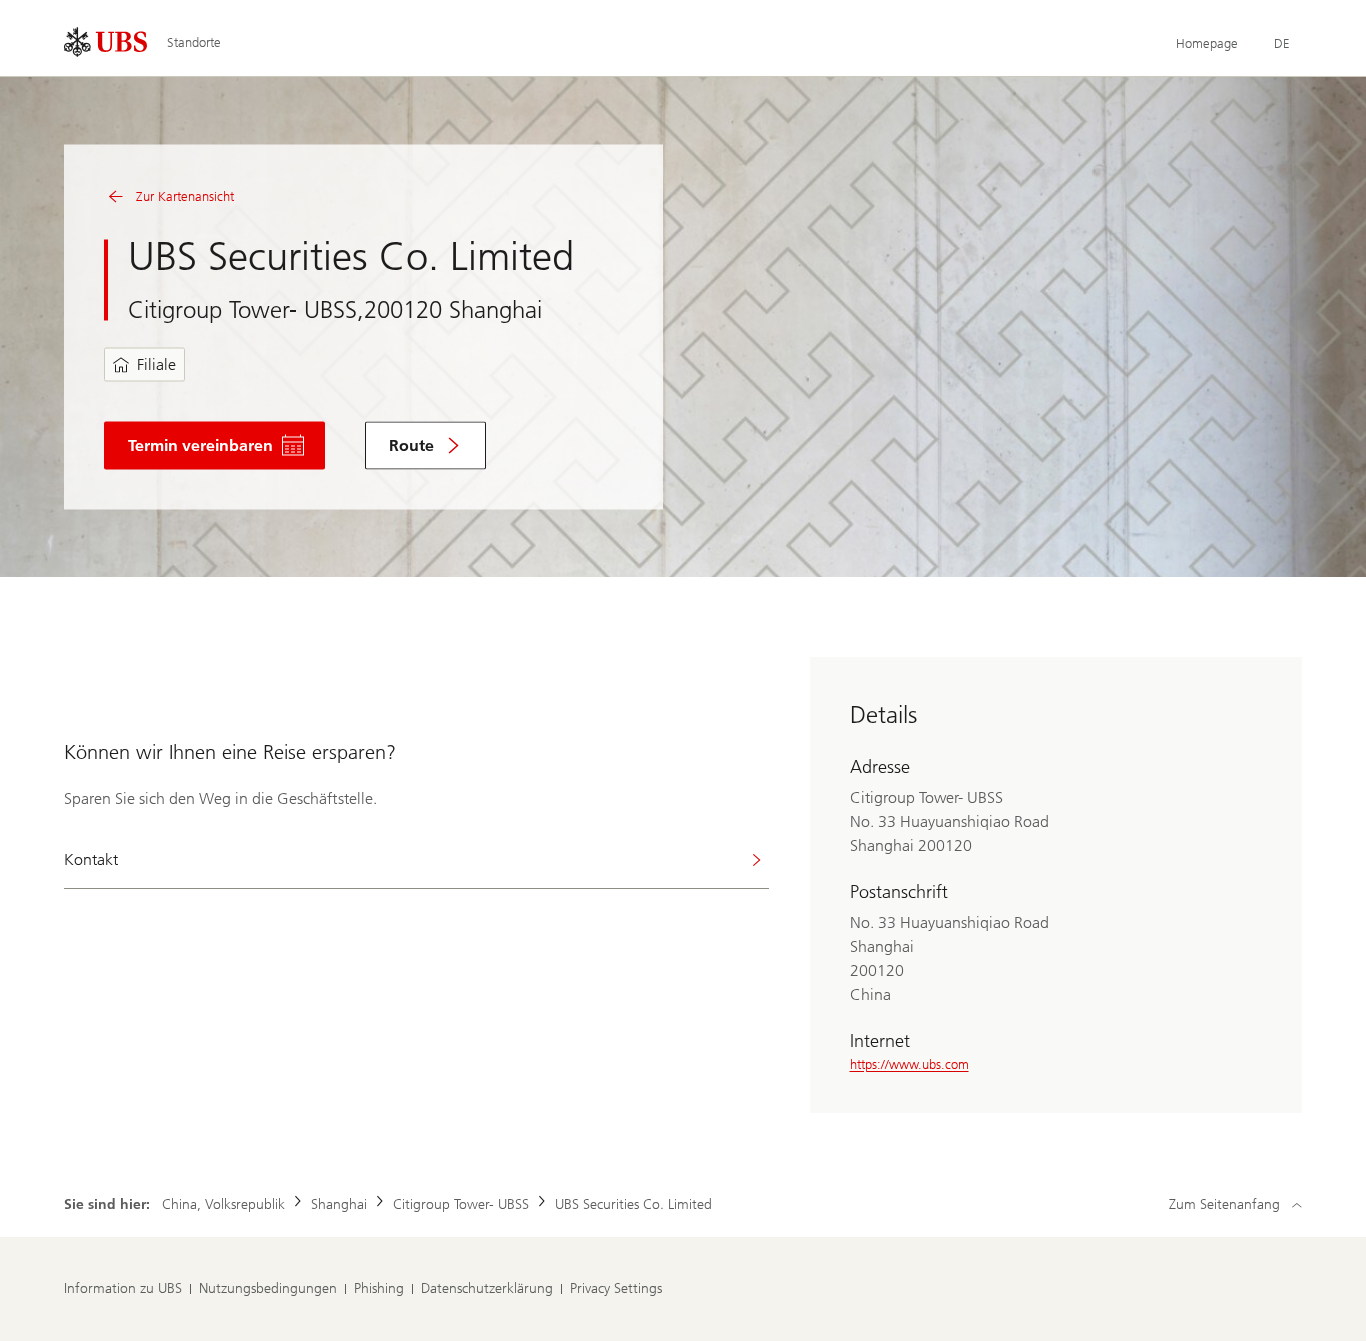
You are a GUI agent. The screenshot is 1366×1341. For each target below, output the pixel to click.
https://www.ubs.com (909, 1064)
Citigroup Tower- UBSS (461, 1204)
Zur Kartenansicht (185, 196)
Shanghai (339, 1204)
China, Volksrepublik (223, 1204)
